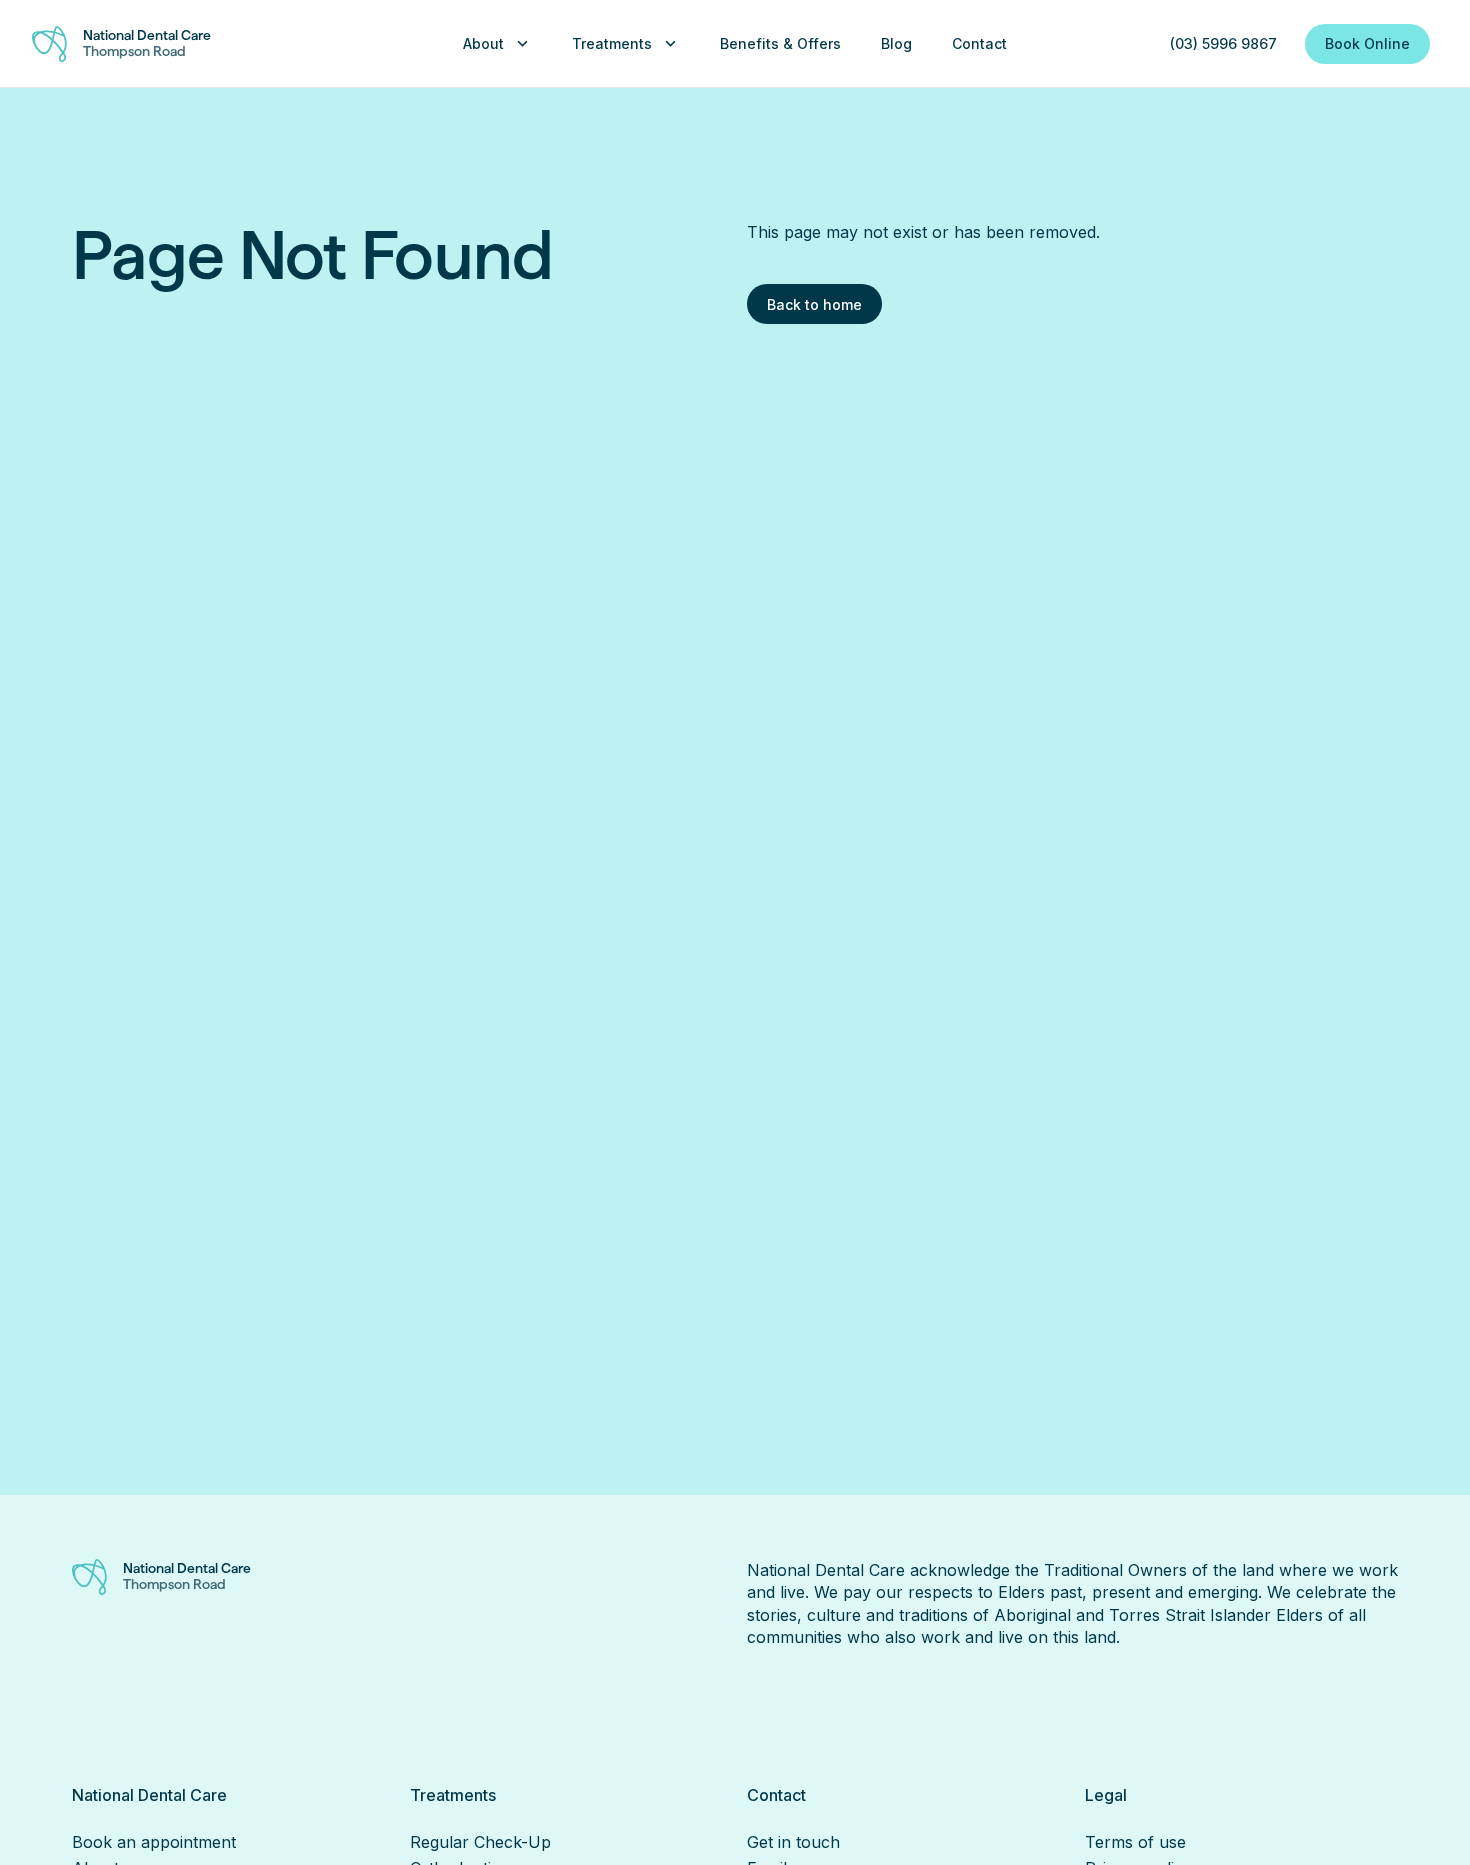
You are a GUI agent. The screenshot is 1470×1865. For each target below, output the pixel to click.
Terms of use (1135, 1842)
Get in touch (793, 1842)
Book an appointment (154, 1842)
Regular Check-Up (480, 1842)
